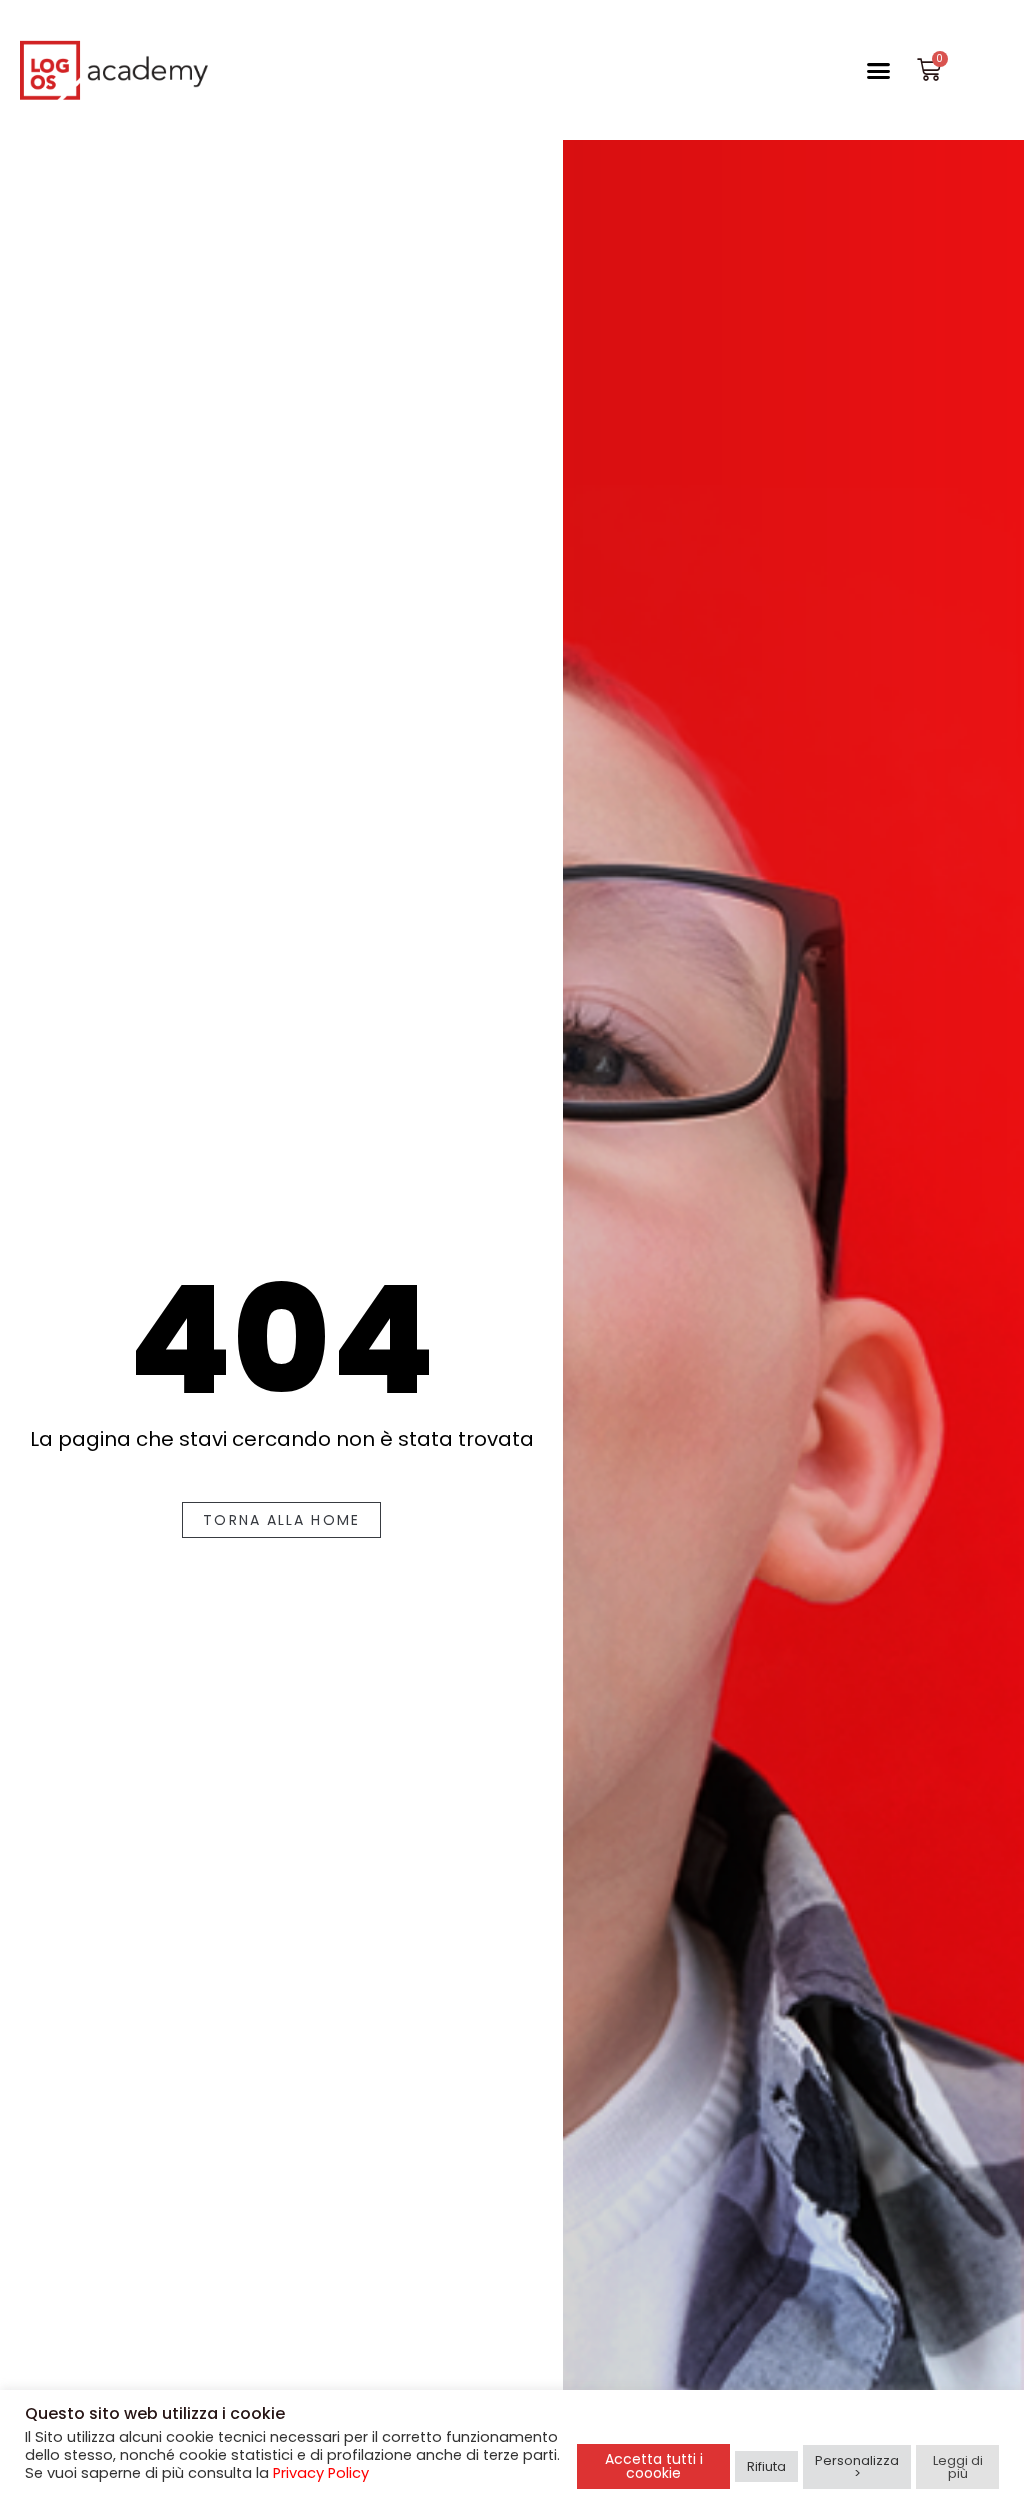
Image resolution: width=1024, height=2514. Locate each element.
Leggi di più (958, 2467)
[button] (878, 70)
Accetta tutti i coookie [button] (654, 2466)
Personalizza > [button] (857, 2467)
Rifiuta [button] (766, 2466)
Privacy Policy (321, 2473)
